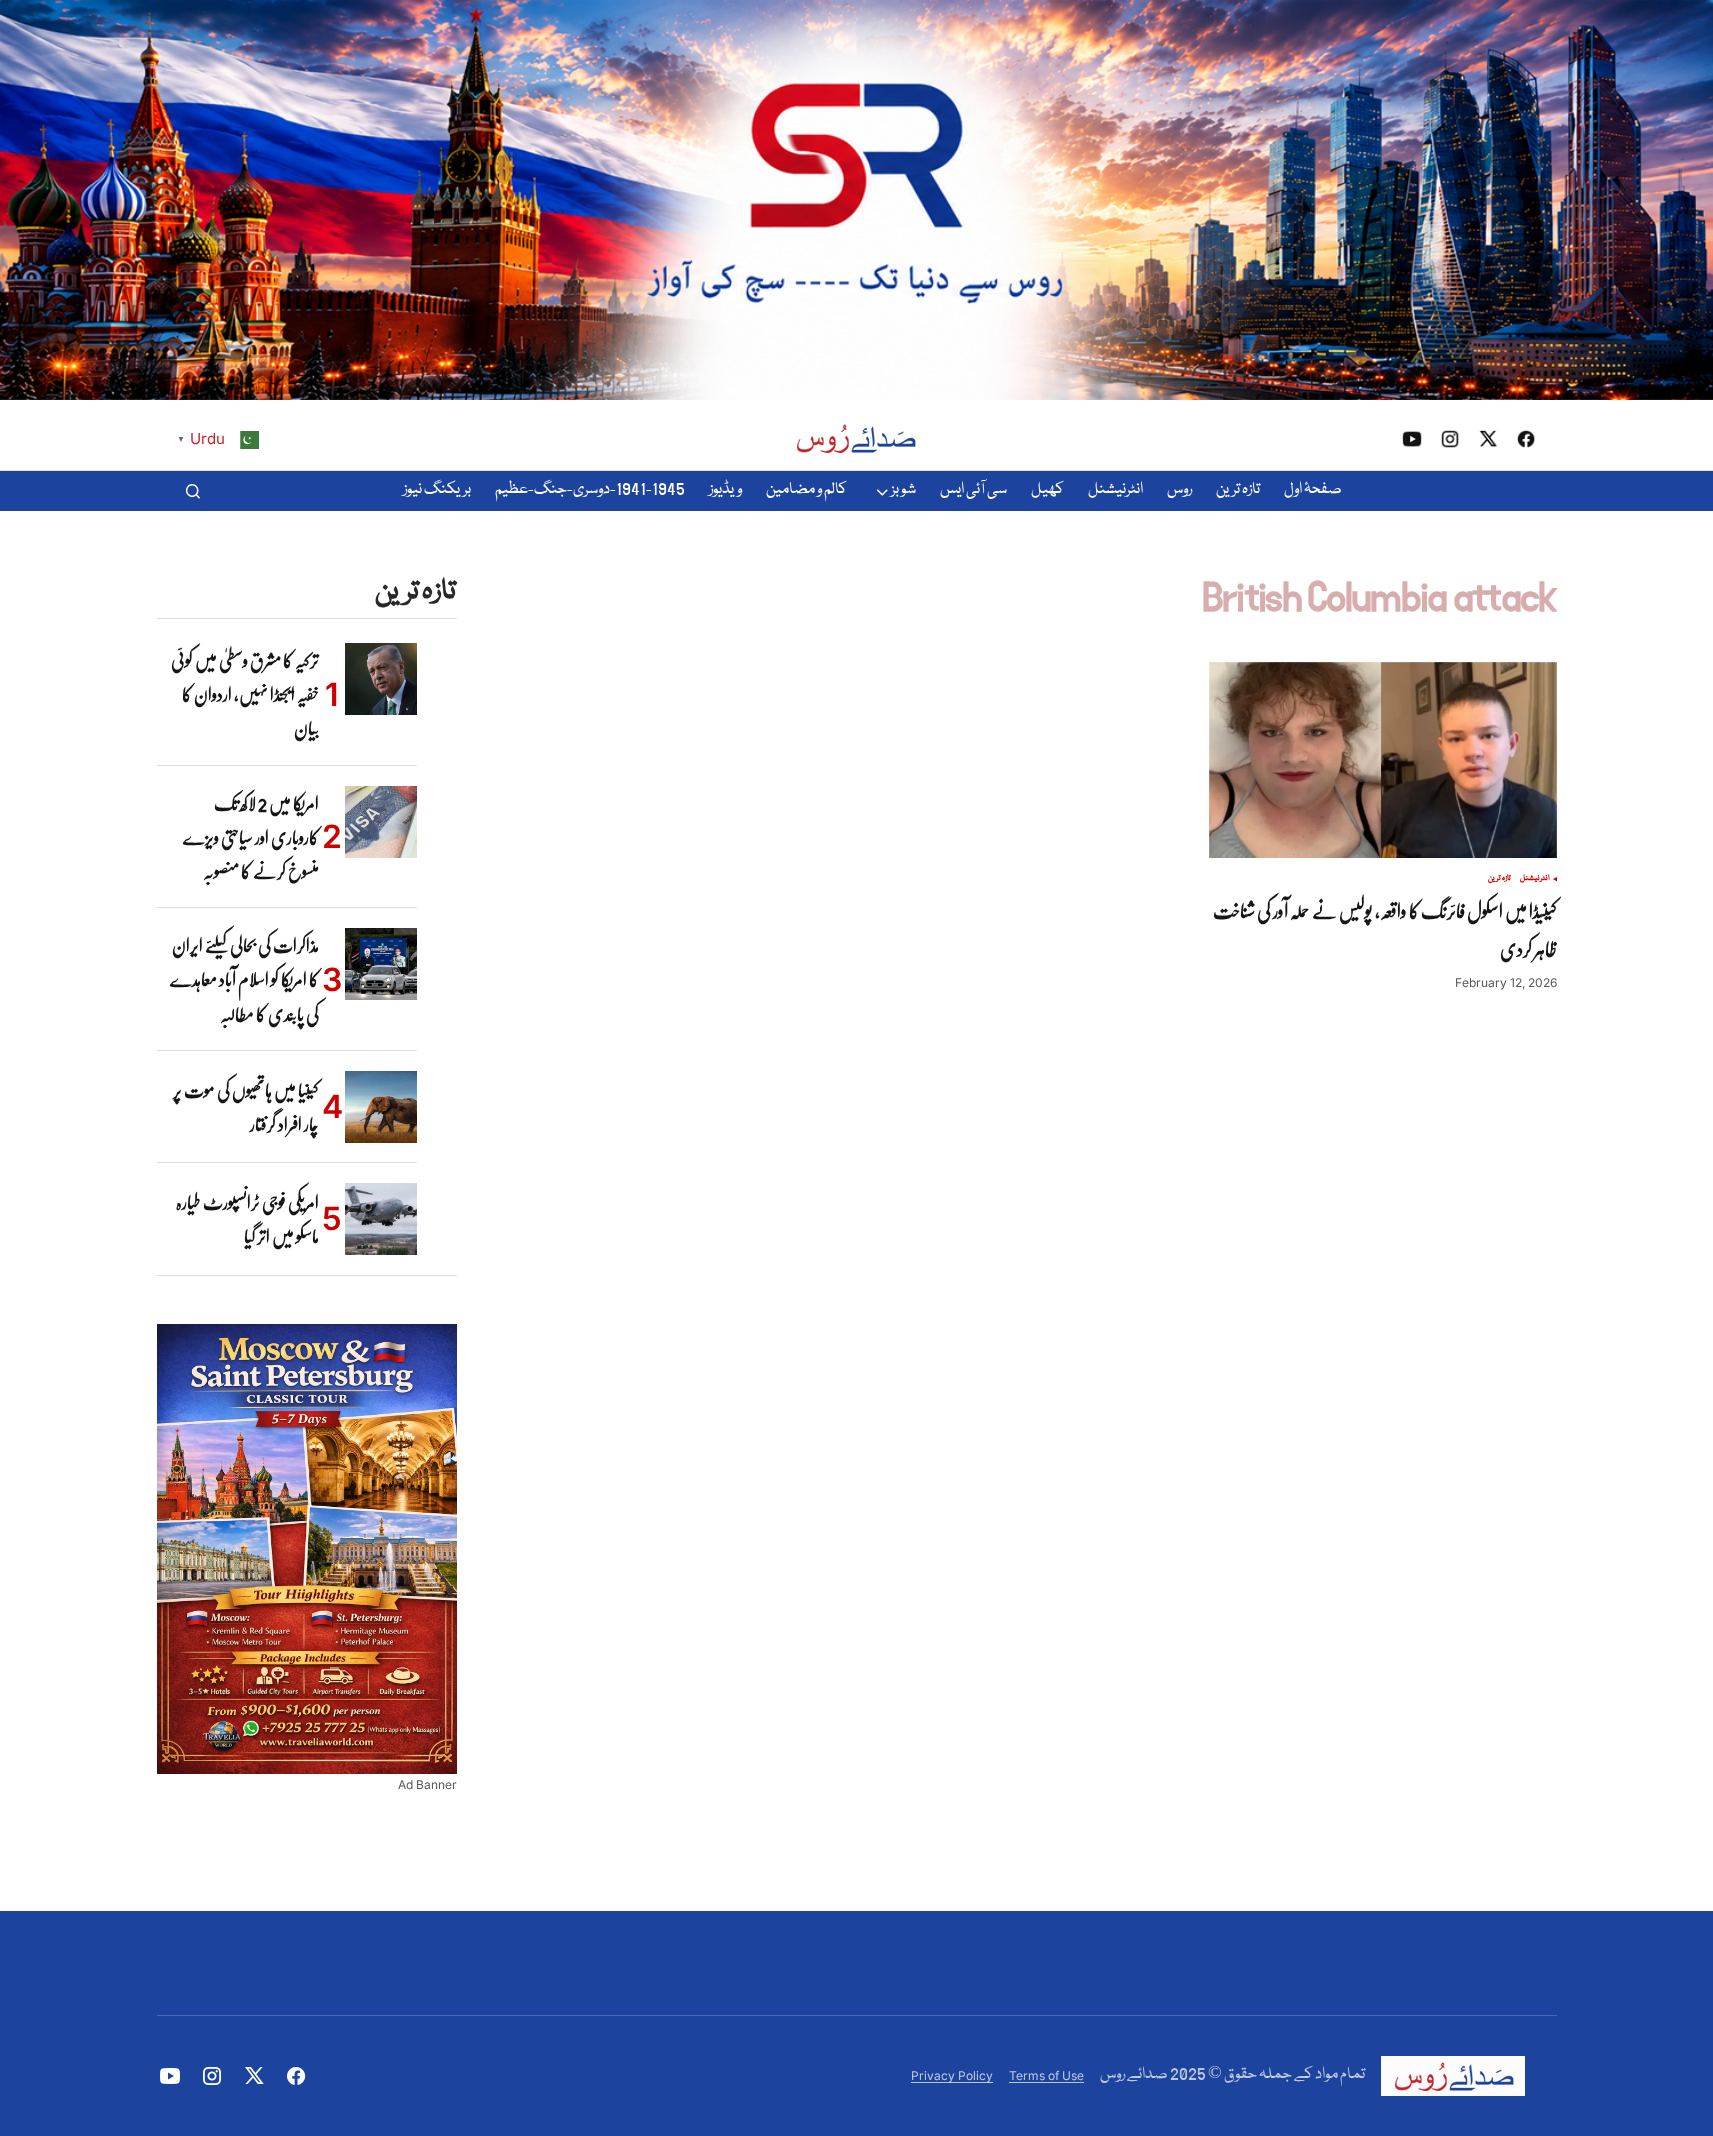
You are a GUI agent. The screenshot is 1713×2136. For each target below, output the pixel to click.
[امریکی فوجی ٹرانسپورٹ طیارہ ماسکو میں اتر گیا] (381, 1219)
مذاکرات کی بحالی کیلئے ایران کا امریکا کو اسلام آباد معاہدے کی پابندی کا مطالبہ (244, 979)
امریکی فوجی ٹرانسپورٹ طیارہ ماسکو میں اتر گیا (247, 1219)
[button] (193, 491)
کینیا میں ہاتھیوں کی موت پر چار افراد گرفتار (246, 1107)
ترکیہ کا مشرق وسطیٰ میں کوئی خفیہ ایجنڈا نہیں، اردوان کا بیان (245, 694)
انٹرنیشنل (1535, 879)
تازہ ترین (1499, 879)
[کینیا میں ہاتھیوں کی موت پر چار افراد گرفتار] (381, 1107)
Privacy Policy (952, 2075)
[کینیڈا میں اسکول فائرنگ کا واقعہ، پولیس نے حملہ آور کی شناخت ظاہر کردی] (1383, 760)
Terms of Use (1046, 2075)
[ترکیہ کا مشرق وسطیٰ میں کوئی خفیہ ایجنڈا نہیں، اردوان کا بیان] (381, 679)
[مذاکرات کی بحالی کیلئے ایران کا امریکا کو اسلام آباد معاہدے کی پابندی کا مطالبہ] (381, 964)
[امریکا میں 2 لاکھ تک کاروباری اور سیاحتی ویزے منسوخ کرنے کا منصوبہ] (381, 822)
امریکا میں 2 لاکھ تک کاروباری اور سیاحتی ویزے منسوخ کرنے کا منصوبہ (251, 837)
